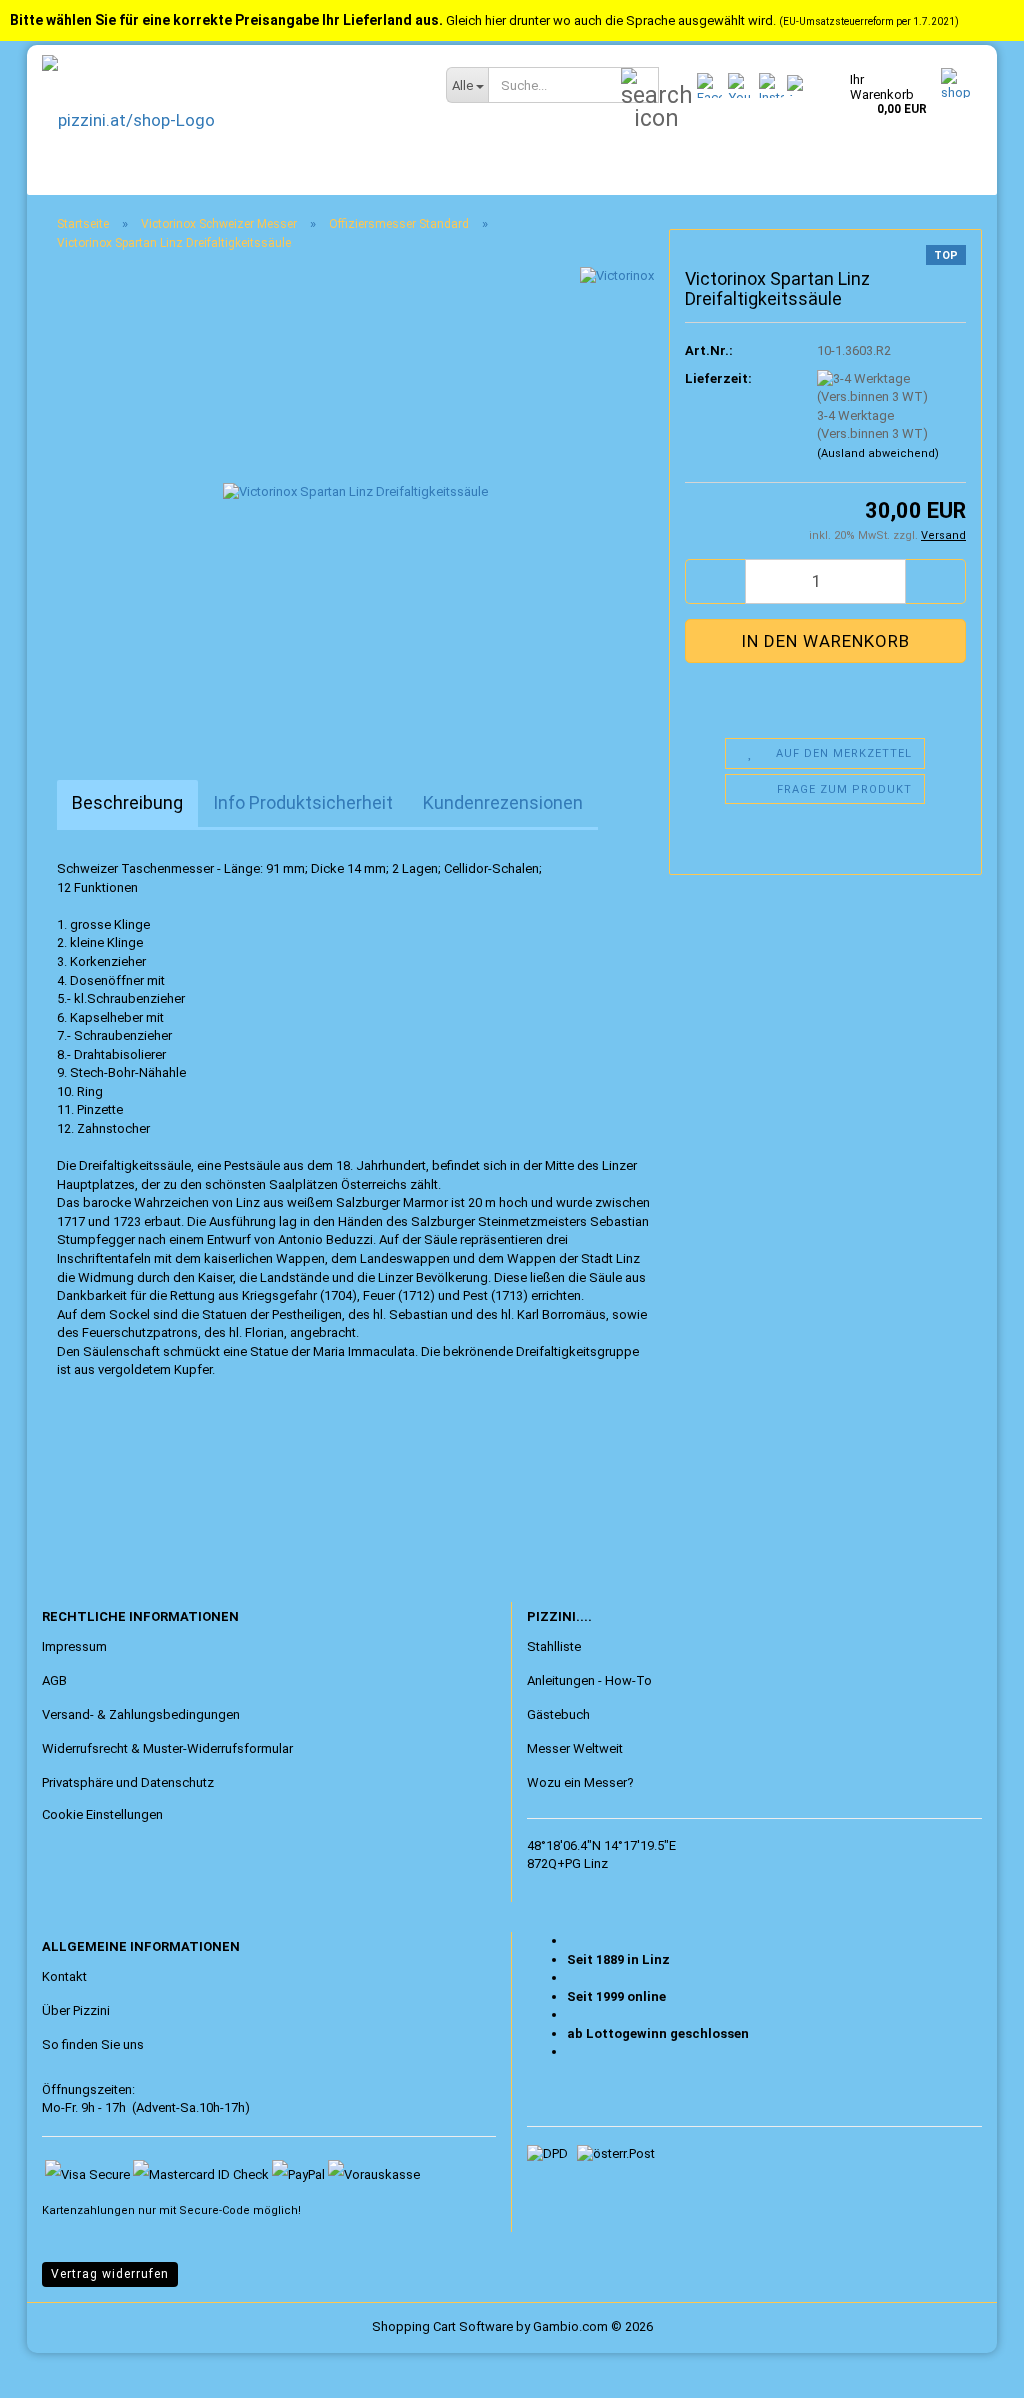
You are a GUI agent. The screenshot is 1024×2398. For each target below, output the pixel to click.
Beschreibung (127, 802)
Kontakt (64, 1976)
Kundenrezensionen (503, 802)
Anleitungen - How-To (589, 1680)
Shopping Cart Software (442, 2326)
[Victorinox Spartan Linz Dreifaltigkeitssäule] (355, 491)
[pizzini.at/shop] (229, 120)
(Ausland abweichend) (878, 453)
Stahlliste (554, 1646)
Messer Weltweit (575, 1748)
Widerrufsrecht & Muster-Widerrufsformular (167, 1748)
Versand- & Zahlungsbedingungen (141, 1714)
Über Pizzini (76, 2010)
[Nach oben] (55, 2368)
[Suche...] (640, 86)
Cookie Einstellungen (102, 1814)
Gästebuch (558, 1714)
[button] (715, 581)
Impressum (74, 1646)
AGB (54, 1680)
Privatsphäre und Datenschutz (128, 1782)
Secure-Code (214, 2210)
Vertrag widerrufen (110, 2274)
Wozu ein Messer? (580, 1782)
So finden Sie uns (93, 2044)
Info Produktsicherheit (303, 802)
